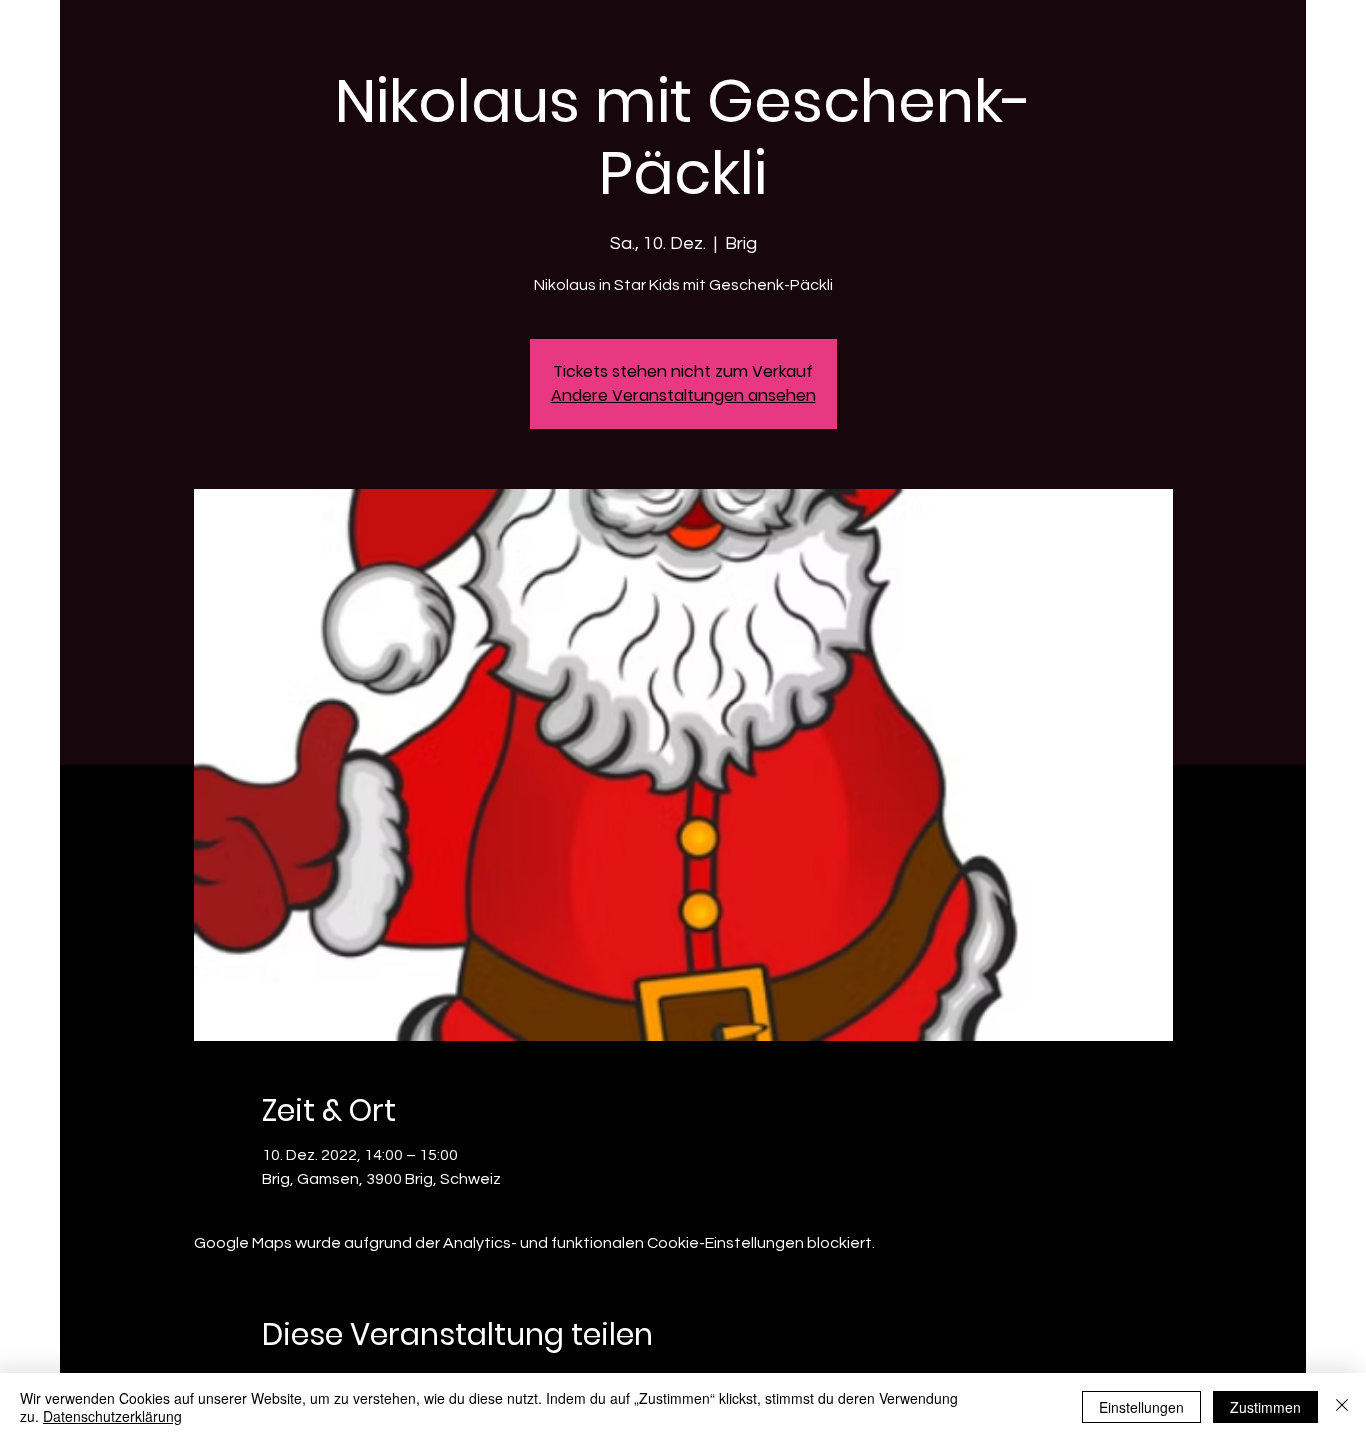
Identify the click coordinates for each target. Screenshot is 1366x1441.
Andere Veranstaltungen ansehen (683, 395)
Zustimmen (1265, 1407)
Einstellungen (1141, 1407)
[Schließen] (1342, 1407)
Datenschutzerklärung (112, 1416)
